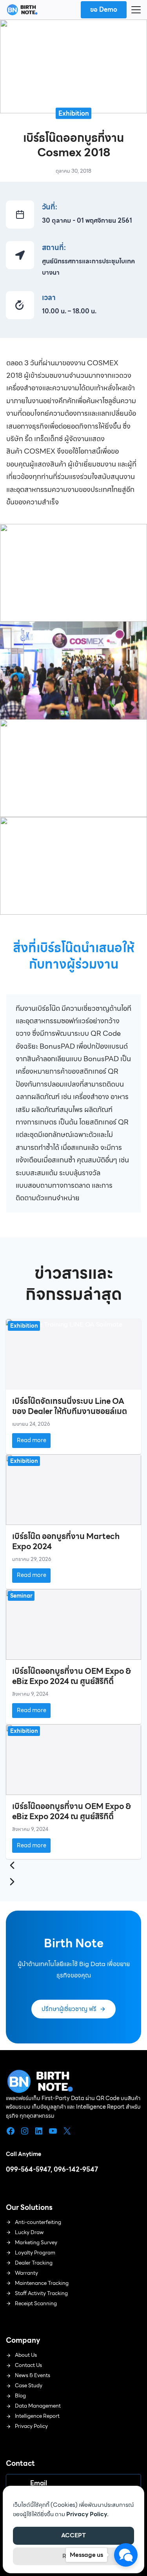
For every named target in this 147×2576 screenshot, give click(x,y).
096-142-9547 (76, 2169)
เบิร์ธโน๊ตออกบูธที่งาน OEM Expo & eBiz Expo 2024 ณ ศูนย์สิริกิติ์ (72, 1676)
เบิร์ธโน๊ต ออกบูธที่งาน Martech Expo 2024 (66, 1541)
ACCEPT (73, 2535)
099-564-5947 (28, 2169)
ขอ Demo (104, 10)
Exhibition (74, 113)
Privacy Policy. (87, 2514)
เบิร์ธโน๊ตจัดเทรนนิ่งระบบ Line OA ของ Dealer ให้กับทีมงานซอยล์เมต (70, 1406)
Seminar (21, 1596)
